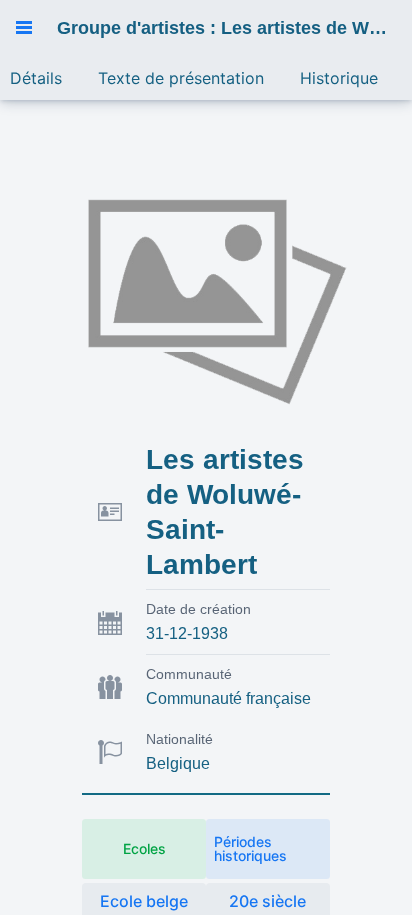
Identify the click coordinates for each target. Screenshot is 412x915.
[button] (24, 28)
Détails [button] (36, 78)
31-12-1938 (187, 633)
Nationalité (179, 739)
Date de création (198, 609)
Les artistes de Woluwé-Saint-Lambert (225, 512)
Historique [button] (339, 78)
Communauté (189, 674)
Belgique (178, 763)
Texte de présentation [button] (181, 78)
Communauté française (228, 698)
